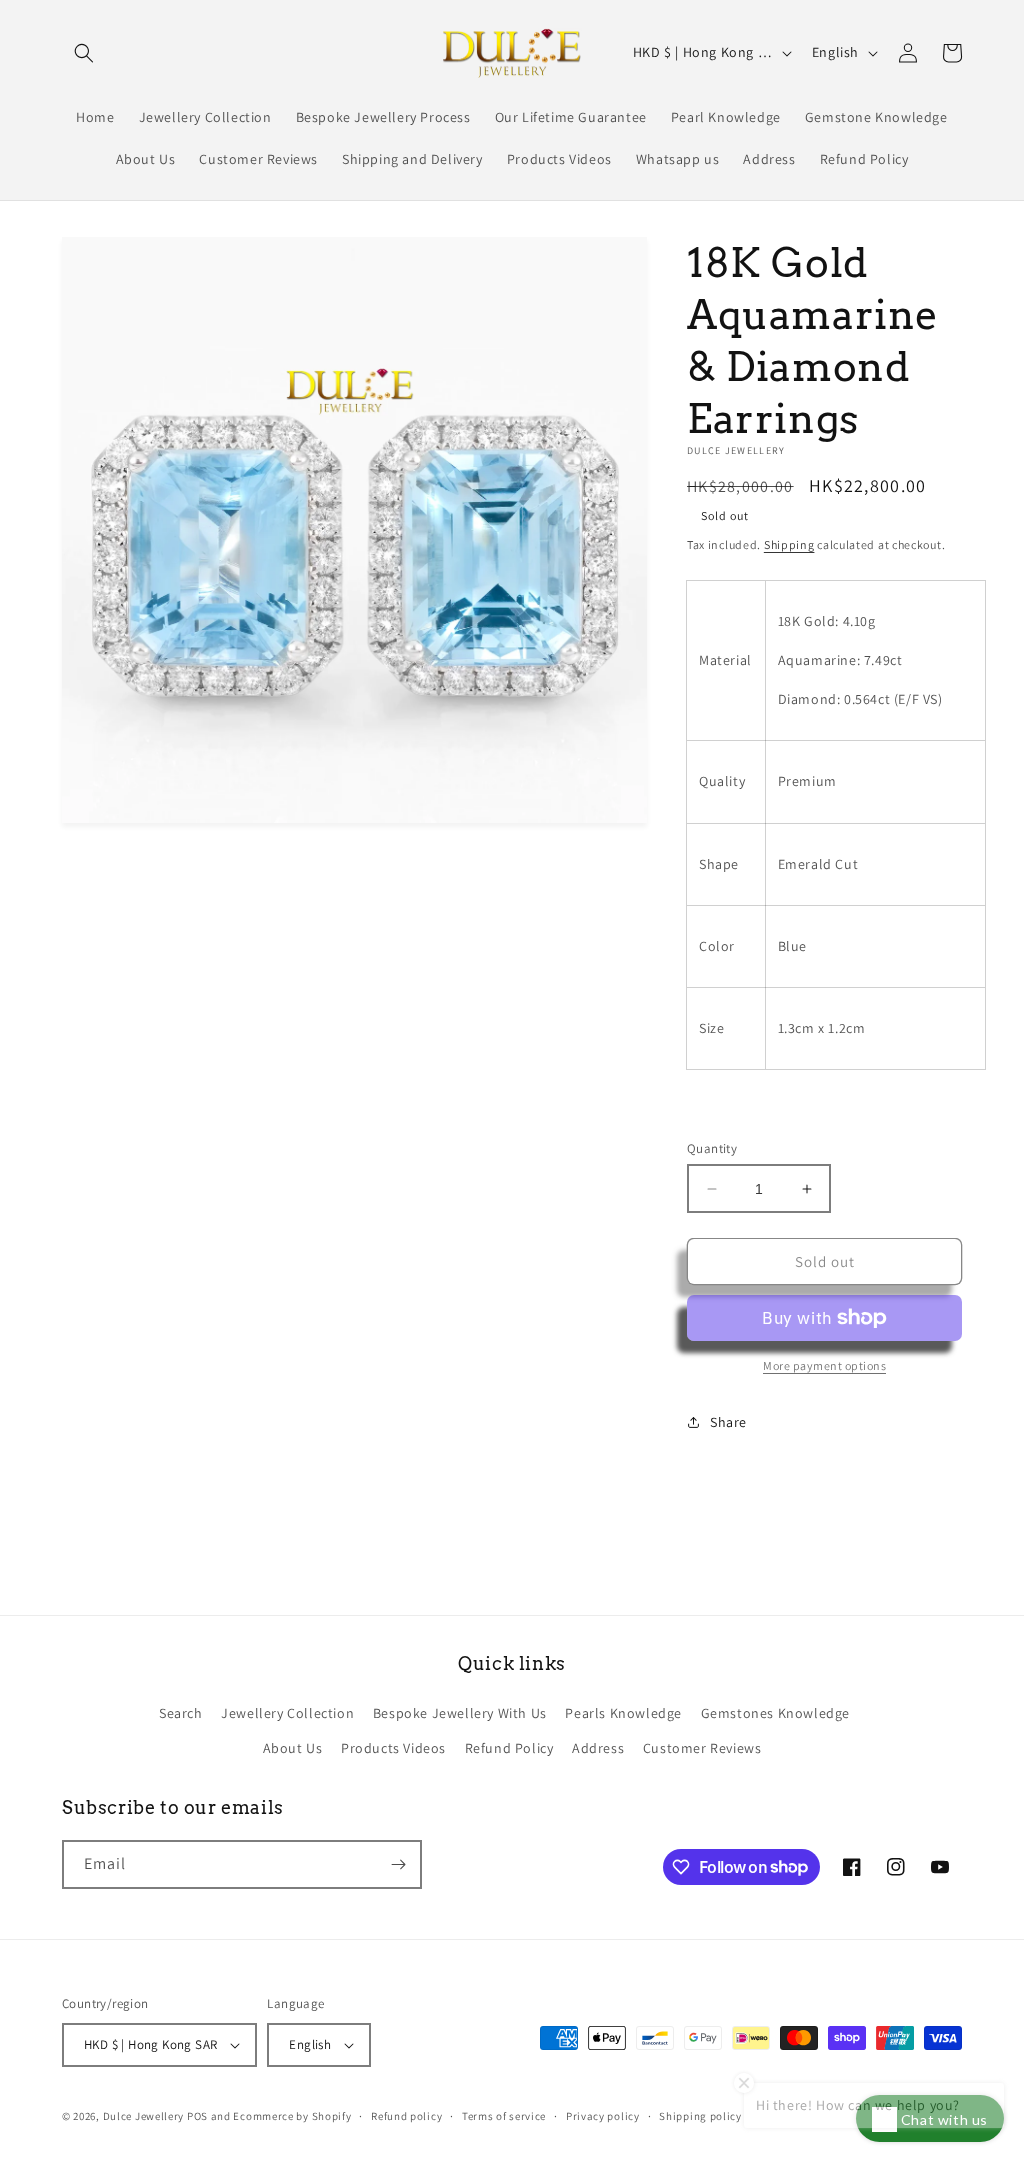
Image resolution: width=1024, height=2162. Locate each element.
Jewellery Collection (287, 1713)
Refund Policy (509, 1748)
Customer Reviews (702, 1748)
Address (598, 1748)
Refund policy (406, 2116)
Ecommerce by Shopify (292, 2116)
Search (181, 1713)
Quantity (712, 1148)
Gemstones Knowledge (775, 1713)
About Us (293, 1748)
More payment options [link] (824, 1365)
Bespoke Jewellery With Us (460, 1713)
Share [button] (728, 1422)
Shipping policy (700, 2116)
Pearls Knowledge (623, 1713)
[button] (84, 53)
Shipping (789, 544)
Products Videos (393, 1748)
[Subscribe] (398, 1864)
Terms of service (504, 2116)
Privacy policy (603, 2116)
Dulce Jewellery (144, 2116)
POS (197, 2116)
